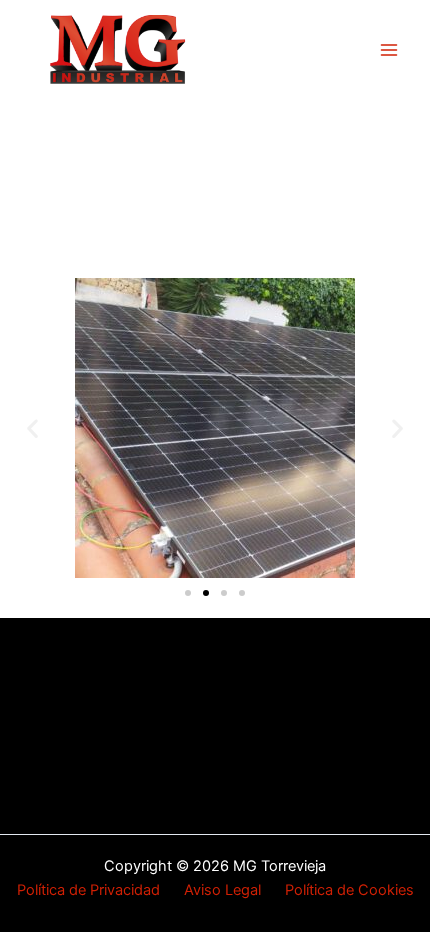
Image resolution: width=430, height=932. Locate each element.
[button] (32, 428)
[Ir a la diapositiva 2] (206, 593)
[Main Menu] (389, 50)
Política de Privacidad (100, 890)
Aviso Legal (222, 890)
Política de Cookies (349, 890)
